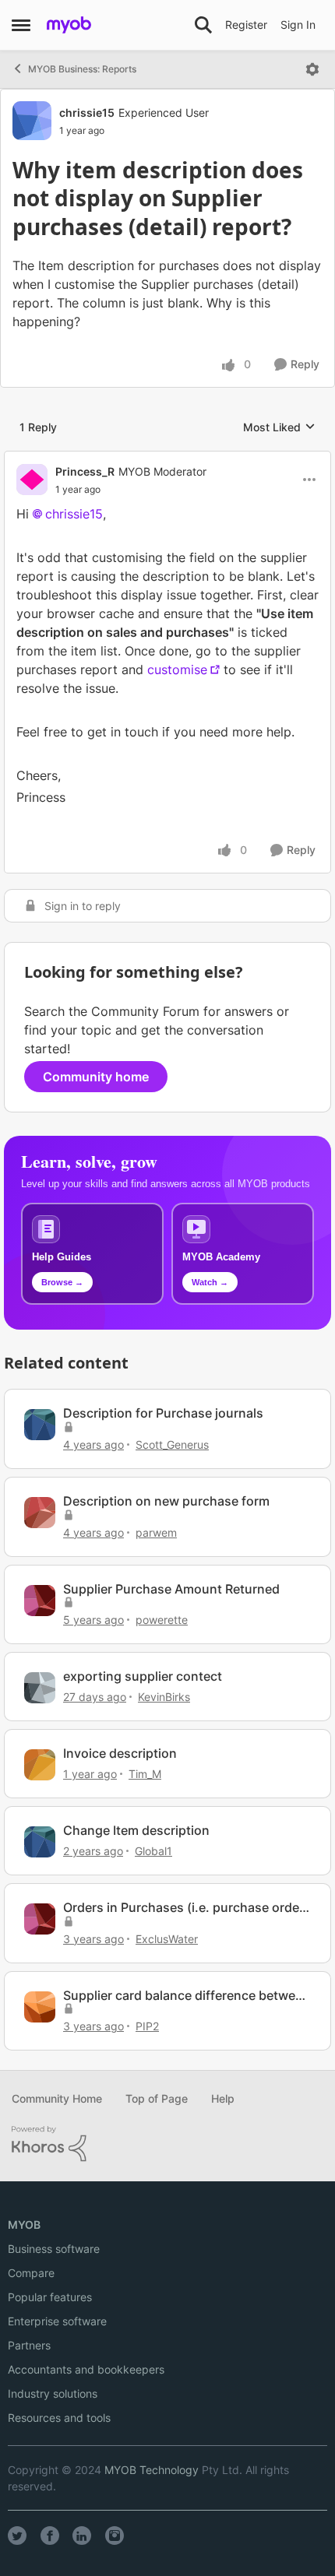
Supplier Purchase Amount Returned (171, 1589)
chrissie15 (87, 112)
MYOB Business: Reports (82, 69)
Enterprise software (57, 2321)
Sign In (298, 25)
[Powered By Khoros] (167, 2144)
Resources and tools (59, 2418)
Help (223, 2098)
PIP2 (147, 2026)
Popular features (50, 2297)
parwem (156, 1532)
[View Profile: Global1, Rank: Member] (40, 1842)
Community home (96, 1077)
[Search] (203, 25)
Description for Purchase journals (163, 1413)
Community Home (57, 2098)
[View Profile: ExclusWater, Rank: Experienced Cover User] (40, 1919)
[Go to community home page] (69, 25)
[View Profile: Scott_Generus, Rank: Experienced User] (40, 1425)
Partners (29, 2345)
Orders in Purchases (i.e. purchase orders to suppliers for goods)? (187, 1908)
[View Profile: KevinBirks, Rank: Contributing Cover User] (40, 1688)
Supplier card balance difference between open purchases (187, 1996)
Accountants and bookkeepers (86, 2369)
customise (177, 669)
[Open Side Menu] (21, 25)
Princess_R (85, 471)
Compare (31, 2273)
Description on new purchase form (166, 1501)
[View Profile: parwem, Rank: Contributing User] (40, 1513)
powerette (162, 1620)
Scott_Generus (172, 1444)
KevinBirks (164, 1697)
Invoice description (120, 1753)
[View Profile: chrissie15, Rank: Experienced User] (32, 121)
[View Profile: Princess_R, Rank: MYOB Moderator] (32, 480)
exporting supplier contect (143, 1676)
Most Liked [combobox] (279, 428)
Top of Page (157, 2098)
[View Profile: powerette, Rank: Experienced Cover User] (40, 1601)
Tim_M (145, 1774)
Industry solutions (53, 2393)
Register (246, 25)
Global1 (153, 1851)
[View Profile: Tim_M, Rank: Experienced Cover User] (40, 1765)
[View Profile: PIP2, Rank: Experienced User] (40, 2007)
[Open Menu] (312, 69)
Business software (54, 2249)
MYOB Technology (152, 2470)
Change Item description (136, 1830)
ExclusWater (167, 1939)
